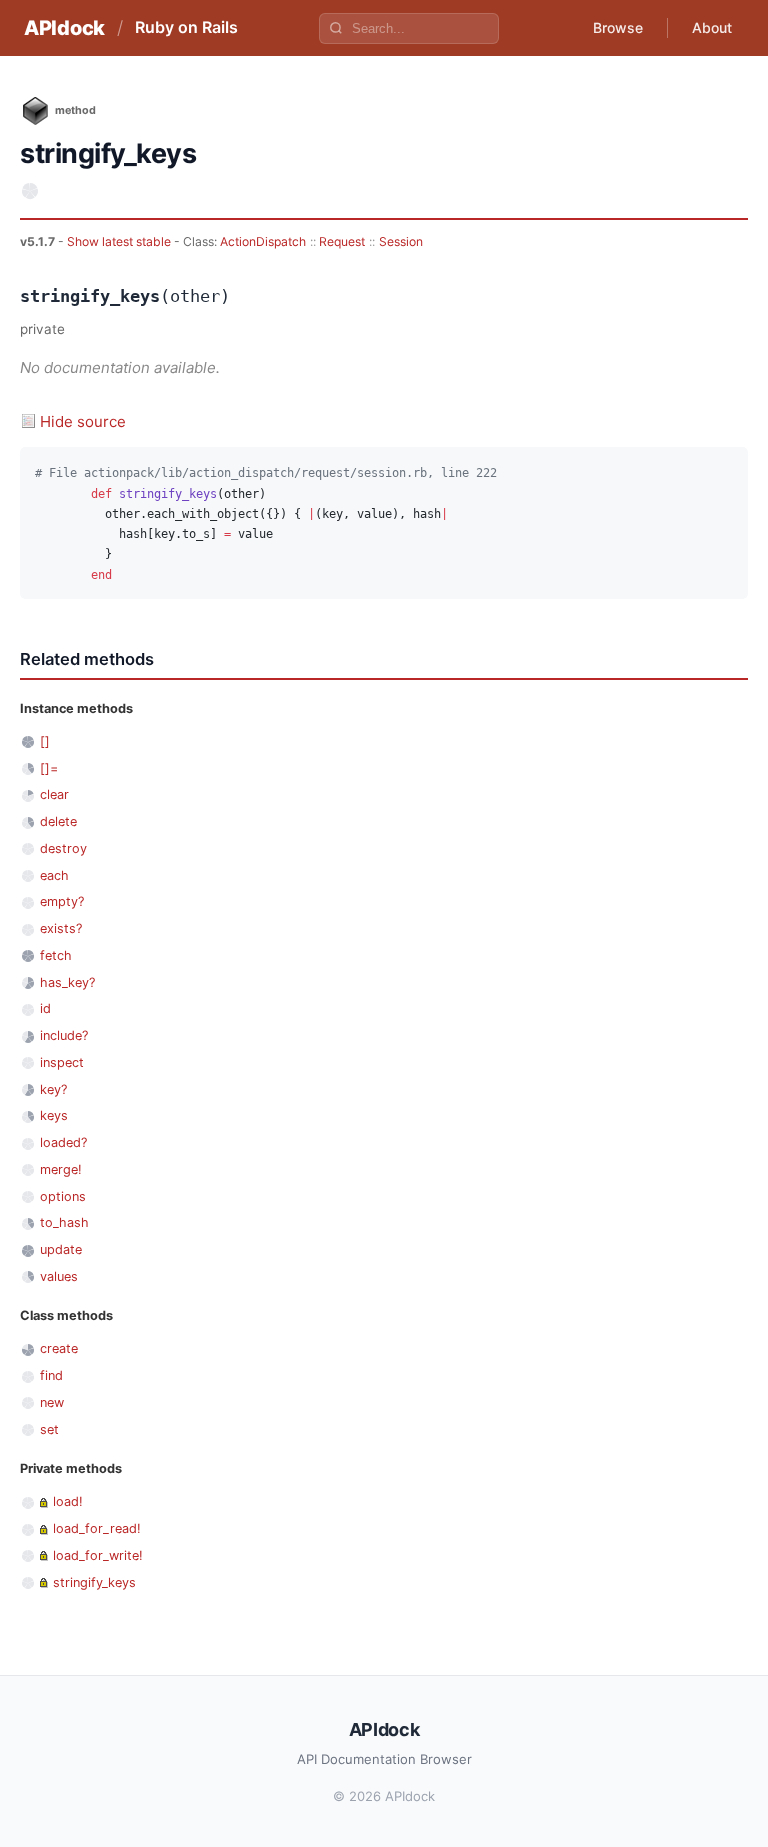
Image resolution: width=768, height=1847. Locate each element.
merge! (61, 1169)
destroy (63, 848)
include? (64, 1035)
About (712, 27)
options (63, 1196)
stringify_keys (94, 1582)
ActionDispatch (263, 241)
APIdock (64, 28)
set (49, 1429)
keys (54, 1115)
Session (401, 241)
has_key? (67, 982)
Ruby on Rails (186, 27)
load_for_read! (97, 1528)
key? (53, 1089)
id (45, 1008)
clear (54, 794)
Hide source (83, 421)
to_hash (64, 1222)
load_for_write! (98, 1555)
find (51, 1375)
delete (58, 821)
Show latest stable (120, 241)
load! (68, 1501)
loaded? (63, 1142)
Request (342, 241)
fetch (56, 955)
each (54, 875)
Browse (618, 27)
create (59, 1348)
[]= (49, 768)
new (52, 1402)
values (59, 1276)
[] (45, 741)
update (61, 1249)
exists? (61, 928)
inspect (62, 1062)
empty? (62, 901)
